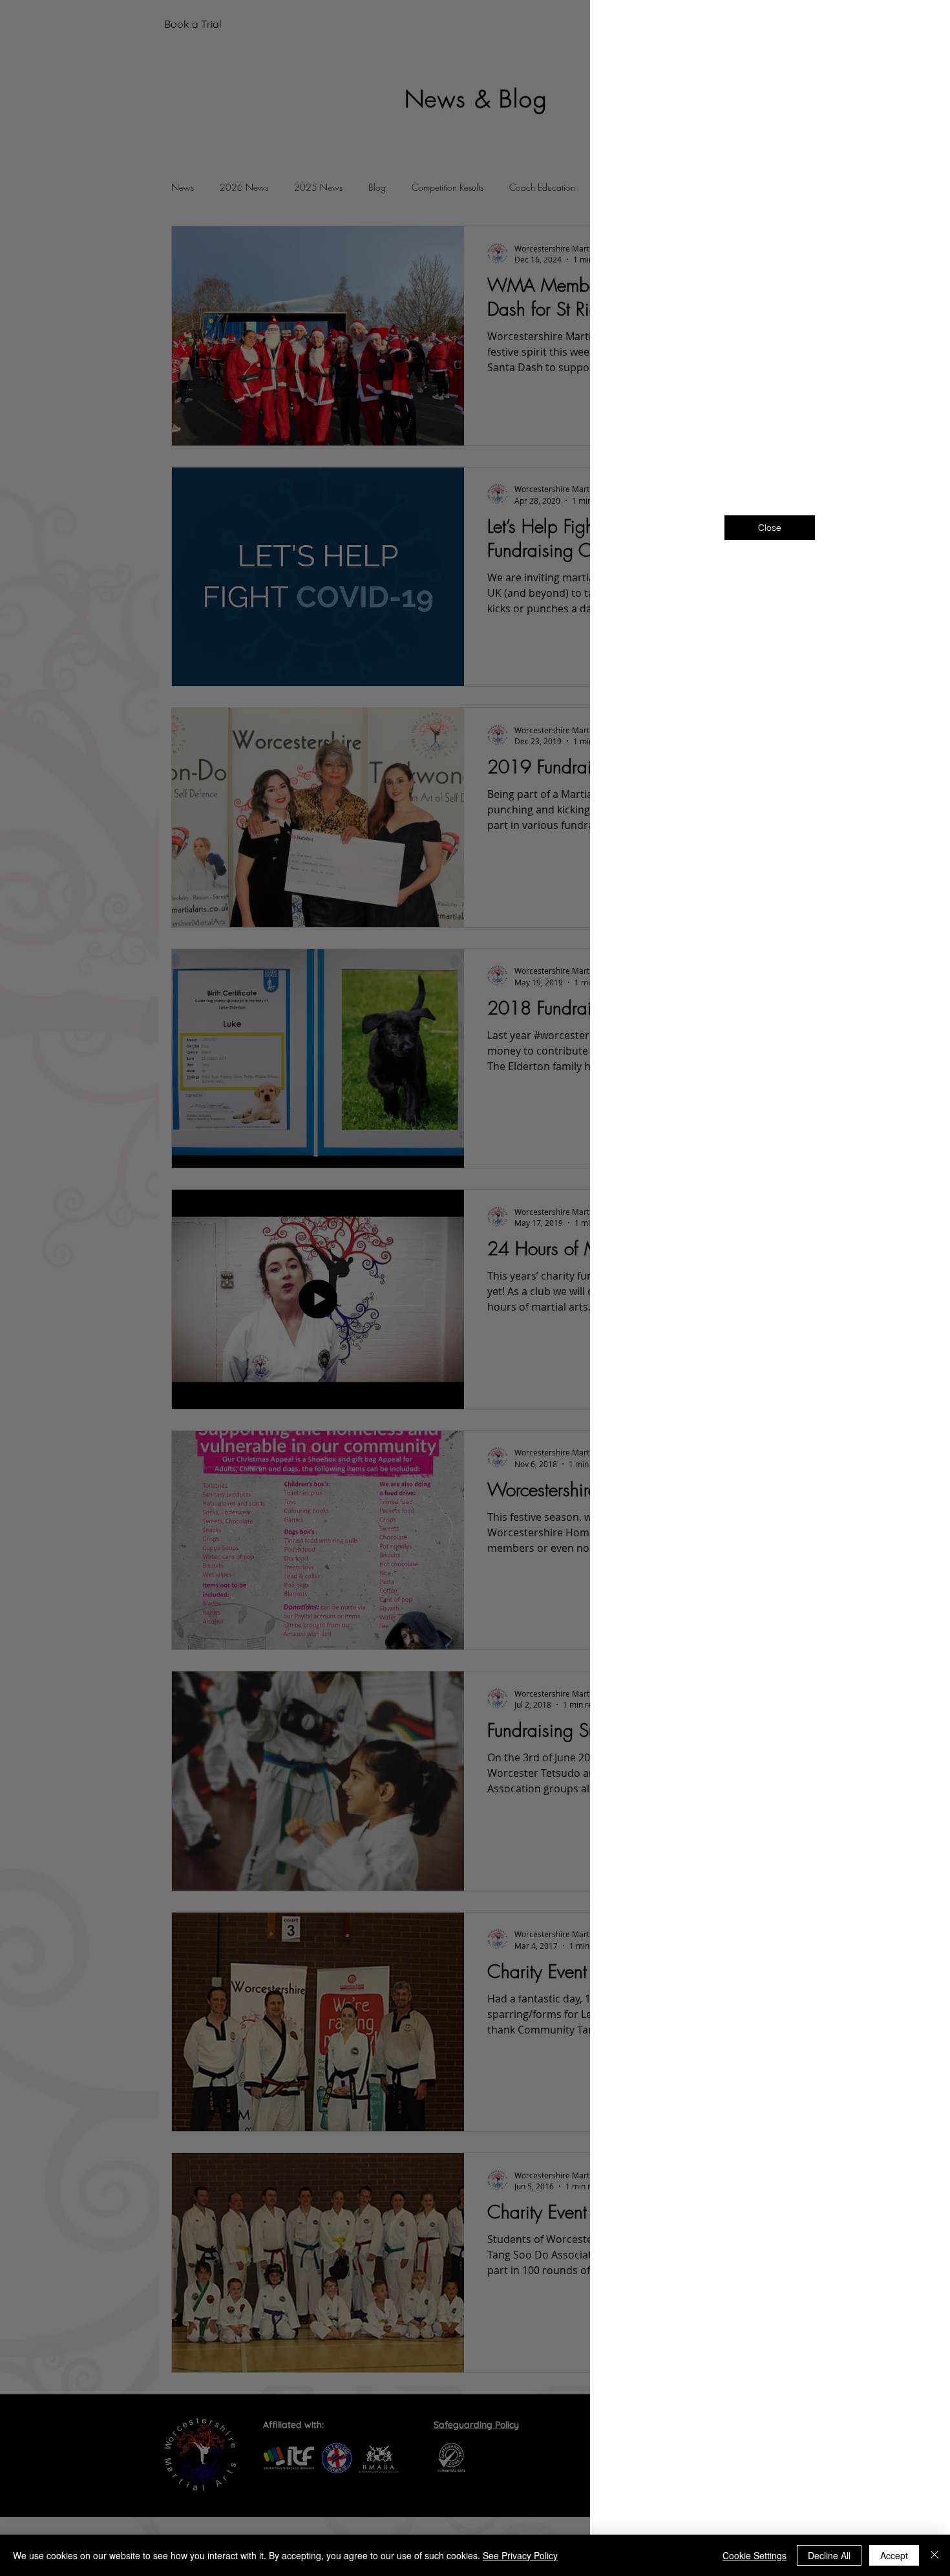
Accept (894, 2555)
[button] (919, 27)
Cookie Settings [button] (755, 2555)
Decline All (829, 2555)
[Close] (934, 2555)
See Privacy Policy (520, 2555)
